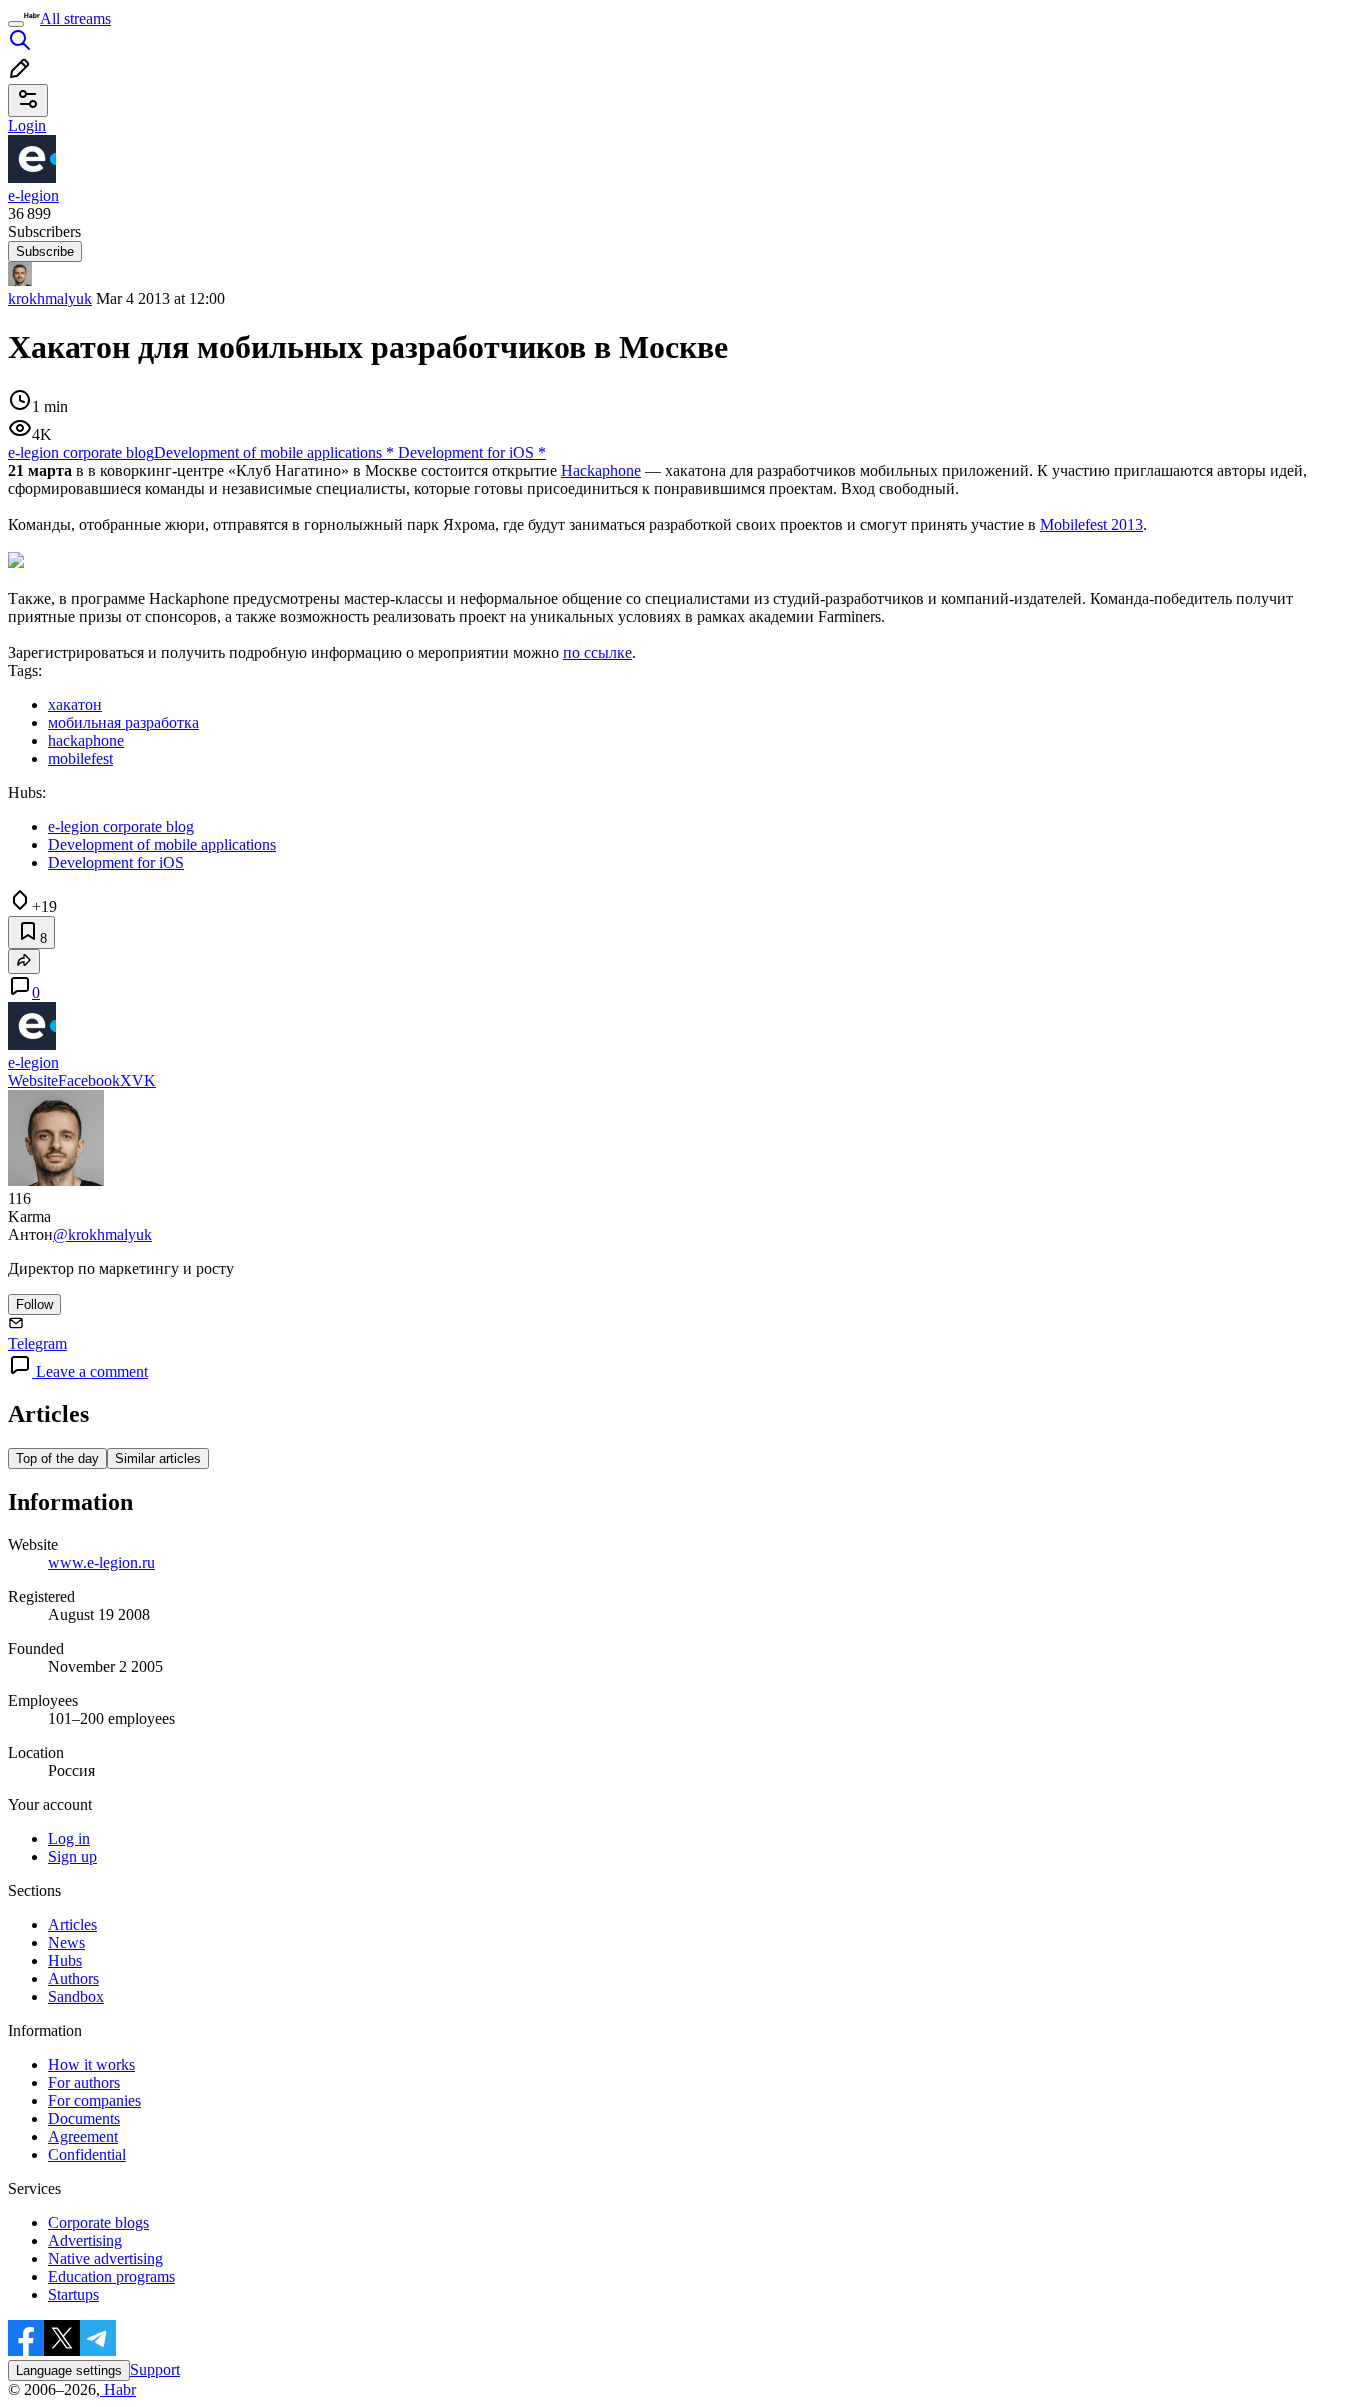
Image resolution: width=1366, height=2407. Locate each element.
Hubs (65, 1960)
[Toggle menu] (16, 24)
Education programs (111, 2276)
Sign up (72, 1856)
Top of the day (57, 1458)
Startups (73, 2294)
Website (33, 1080)
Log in (69, 1838)
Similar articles (158, 1458)
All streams (75, 18)
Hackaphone (601, 470)
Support (155, 2369)
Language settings (69, 2370)
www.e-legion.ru (101, 1562)
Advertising (85, 2240)
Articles (72, 1924)
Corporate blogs (98, 2222)
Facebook (89, 1080)
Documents (84, 2118)
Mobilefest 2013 (1091, 524)
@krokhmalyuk (102, 1234)
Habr (118, 2389)
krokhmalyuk (50, 298)
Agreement (83, 2136)
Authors (73, 1978)
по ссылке (597, 652)
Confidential (87, 2154)
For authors (84, 2082)
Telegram (37, 1343)
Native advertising (105, 2258)
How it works (91, 2064)
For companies (94, 2100)
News (66, 1942)
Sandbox (76, 1996)
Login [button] (27, 125)
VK (144, 1080)
